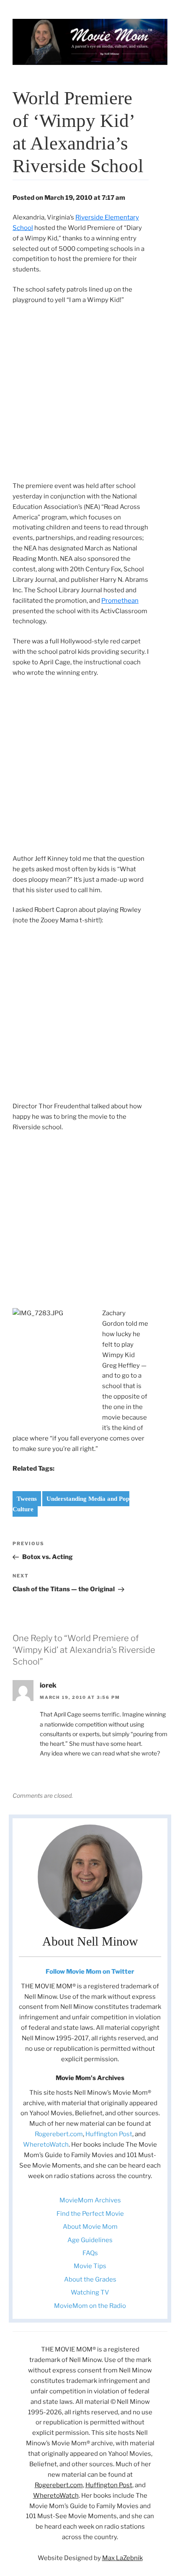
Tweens (27, 1499)
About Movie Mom (90, 2227)
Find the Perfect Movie (90, 2214)
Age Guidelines (90, 2240)
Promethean (120, 601)
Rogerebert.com (59, 2134)
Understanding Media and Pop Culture (71, 1504)
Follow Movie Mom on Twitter (90, 1972)
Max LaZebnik (122, 2558)
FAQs (90, 2253)
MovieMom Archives (90, 2200)
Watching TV (90, 2292)
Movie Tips (90, 2266)
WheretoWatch (46, 2145)
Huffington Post (109, 2134)
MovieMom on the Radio (90, 2306)
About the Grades (90, 2279)
